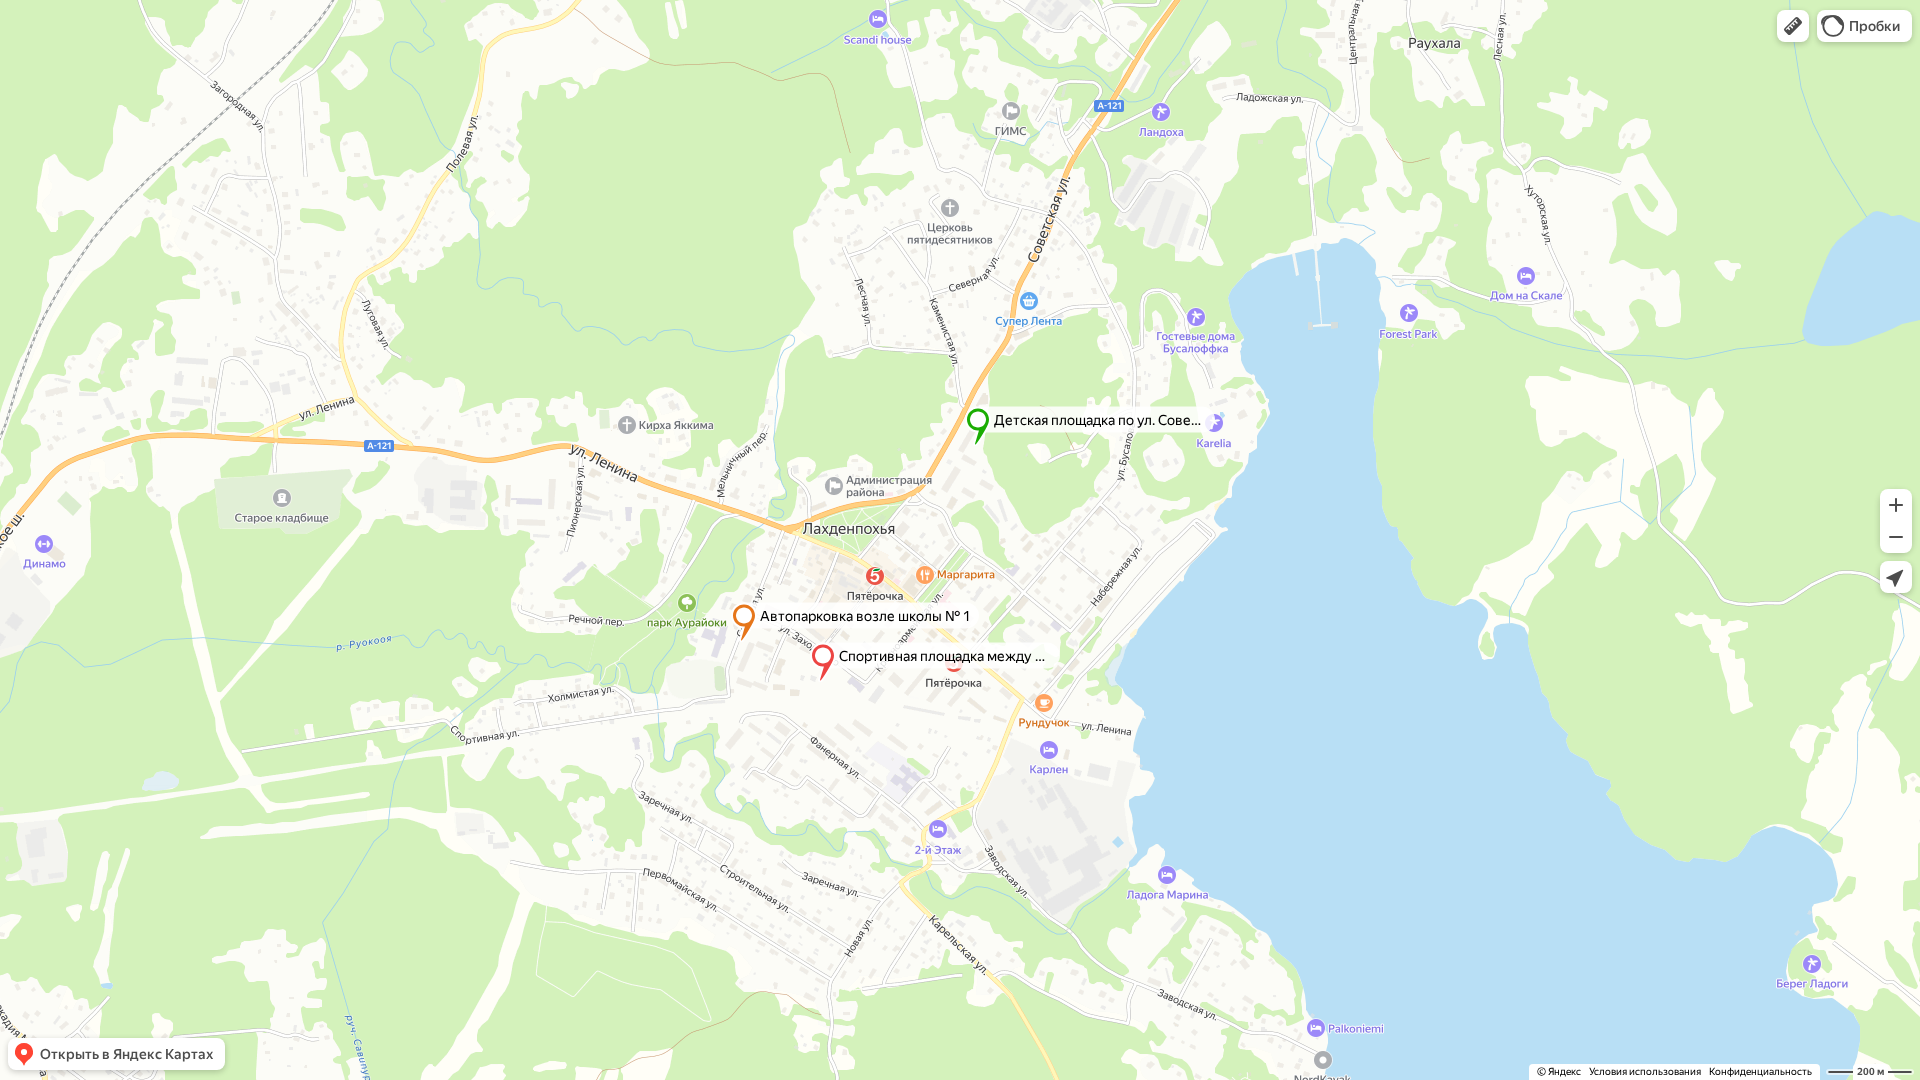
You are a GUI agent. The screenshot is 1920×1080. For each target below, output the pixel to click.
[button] (1793, 26)
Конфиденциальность (1760, 1071)
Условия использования (1645, 1071)
